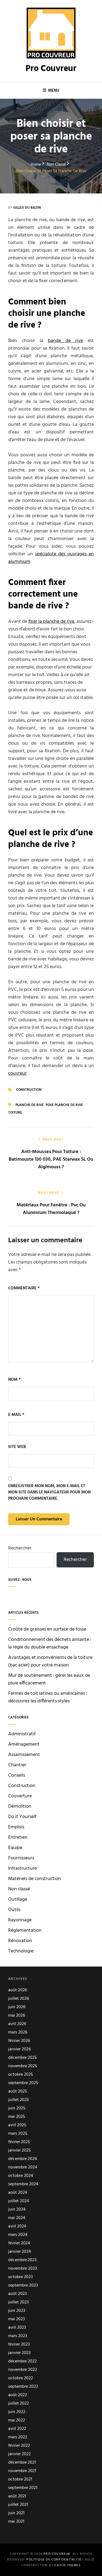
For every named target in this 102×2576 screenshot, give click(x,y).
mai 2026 (17, 2016)
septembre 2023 (23, 2286)
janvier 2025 (19, 2151)
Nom (14, 1380)
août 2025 (18, 2092)
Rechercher (20, 1548)
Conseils (17, 1776)
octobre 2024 (21, 2176)
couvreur (17, 1073)
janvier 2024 (20, 2252)
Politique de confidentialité (54, 2560)
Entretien (18, 1838)
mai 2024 (17, 2218)
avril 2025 (17, 2125)
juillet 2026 (18, 1999)
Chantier (17, 1765)
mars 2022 (18, 2437)
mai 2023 (16, 2319)
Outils (14, 1910)
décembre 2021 (22, 2463)
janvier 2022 (19, 2454)
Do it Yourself (22, 1817)
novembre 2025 (23, 2066)
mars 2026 (18, 2033)
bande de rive (65, 341)
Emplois (16, 1827)
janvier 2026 (19, 2049)
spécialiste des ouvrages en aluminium (51, 558)
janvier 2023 (19, 2353)
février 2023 (19, 2345)
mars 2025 (18, 2134)
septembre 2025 (23, 2083)
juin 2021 (16, 2513)
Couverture (20, 1796)
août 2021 (17, 2496)
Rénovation (20, 1941)
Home (36, 165)
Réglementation (25, 1931)
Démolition (20, 1807)
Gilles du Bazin (27, 208)
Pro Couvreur (51, 69)
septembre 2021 (23, 2488)
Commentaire (24, 1288)
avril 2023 (17, 2328)
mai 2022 (17, 2421)
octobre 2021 (20, 2480)
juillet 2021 (18, 2505)
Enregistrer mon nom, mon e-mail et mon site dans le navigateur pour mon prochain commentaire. (49, 1493)
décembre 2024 (23, 2159)
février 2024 (19, 2243)
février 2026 (19, 2041)
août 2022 (18, 2395)
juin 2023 (17, 2311)
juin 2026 (17, 2007)
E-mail (16, 1415)
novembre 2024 (23, 2167)
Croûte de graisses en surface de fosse (47, 1629)
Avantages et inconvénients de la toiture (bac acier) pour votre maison (50, 1661)
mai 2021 (16, 2522)
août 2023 (17, 2294)
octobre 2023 (20, 2277)
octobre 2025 (21, 2075)
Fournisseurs (21, 1858)
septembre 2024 (23, 2184)
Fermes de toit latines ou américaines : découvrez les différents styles (48, 1697)
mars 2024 (18, 2235)
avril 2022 (17, 2429)
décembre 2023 (22, 2260)
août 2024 (18, 2193)
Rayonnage (20, 1920)
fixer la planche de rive (51, 622)
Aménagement (24, 1745)
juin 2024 (17, 2210)
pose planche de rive (64, 1105)
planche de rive (30, 1105)
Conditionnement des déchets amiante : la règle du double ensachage (50, 1643)
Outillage (18, 1900)
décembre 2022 (22, 2361)
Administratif (22, 1734)
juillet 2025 (18, 2100)
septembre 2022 (23, 2387)
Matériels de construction (35, 1879)
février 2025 (19, 2142)
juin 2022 (17, 2412)
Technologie (21, 1951)
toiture (15, 1113)
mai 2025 (17, 2117)
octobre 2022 (21, 2378)
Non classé (56, 165)
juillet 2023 (18, 2302)
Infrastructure (22, 1869)
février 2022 (19, 2446)
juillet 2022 (18, 2404)
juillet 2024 (19, 2201)
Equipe (15, 1848)
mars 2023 (18, 2336)
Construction (29, 1090)
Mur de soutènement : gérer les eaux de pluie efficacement (49, 1679)
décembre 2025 (22, 2058)
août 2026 (18, 1990)
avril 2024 (17, 2227)
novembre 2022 (23, 2370)
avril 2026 (17, 2024)
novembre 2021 (22, 2471)
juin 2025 (17, 2108)
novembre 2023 (22, 2269)
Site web (17, 1447)
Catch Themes (67, 2565)
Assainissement (24, 1755)
